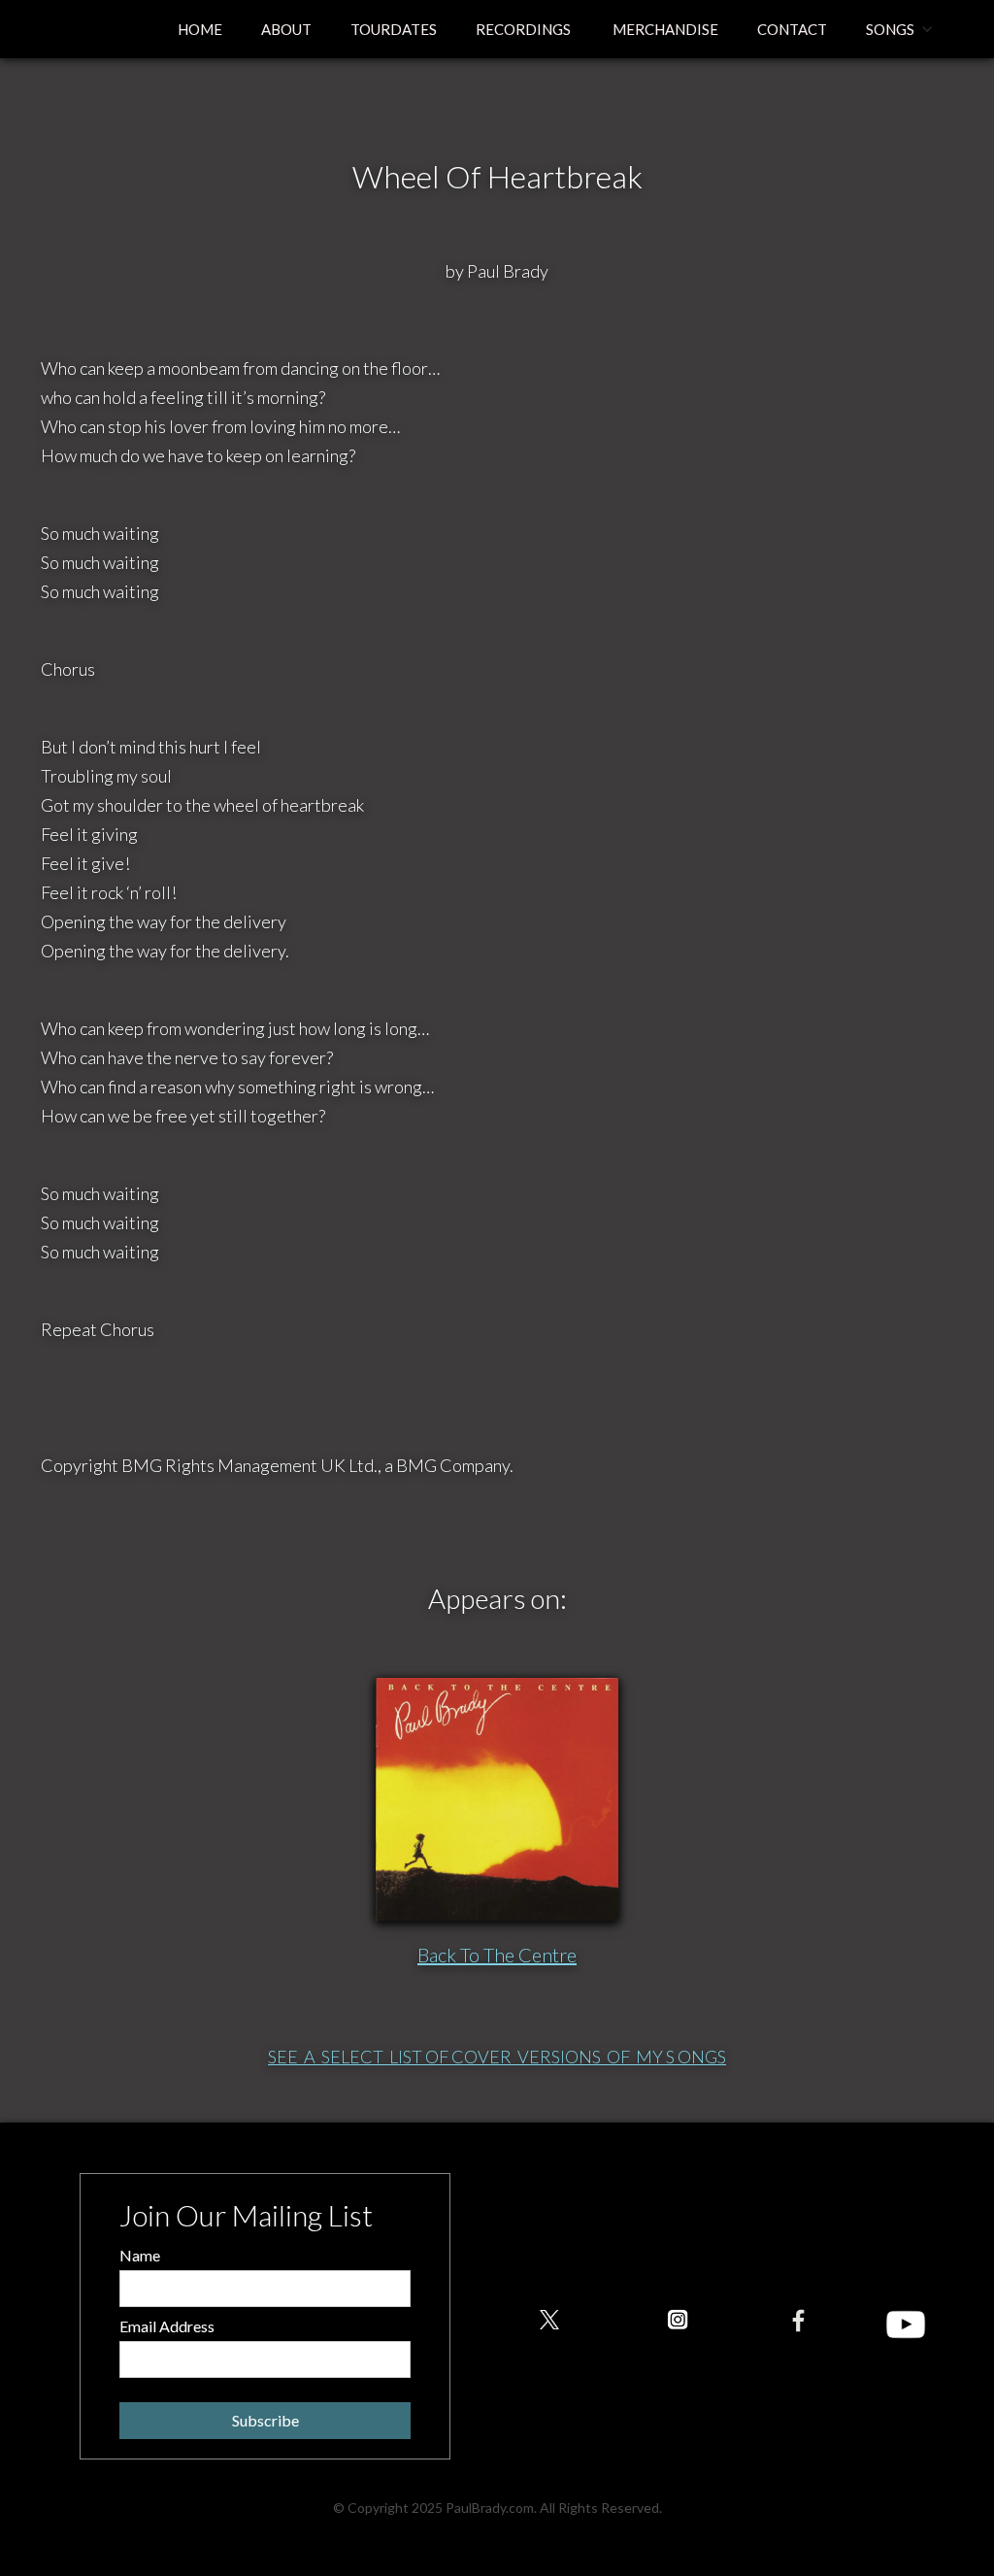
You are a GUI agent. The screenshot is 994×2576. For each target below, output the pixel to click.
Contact (792, 29)
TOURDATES (394, 29)
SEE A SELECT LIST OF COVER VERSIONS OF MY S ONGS (497, 2057)
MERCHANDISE (664, 29)
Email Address (167, 2326)
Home (200, 29)
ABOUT (286, 29)
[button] (900, 29)
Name (140, 2255)
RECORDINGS (523, 29)
